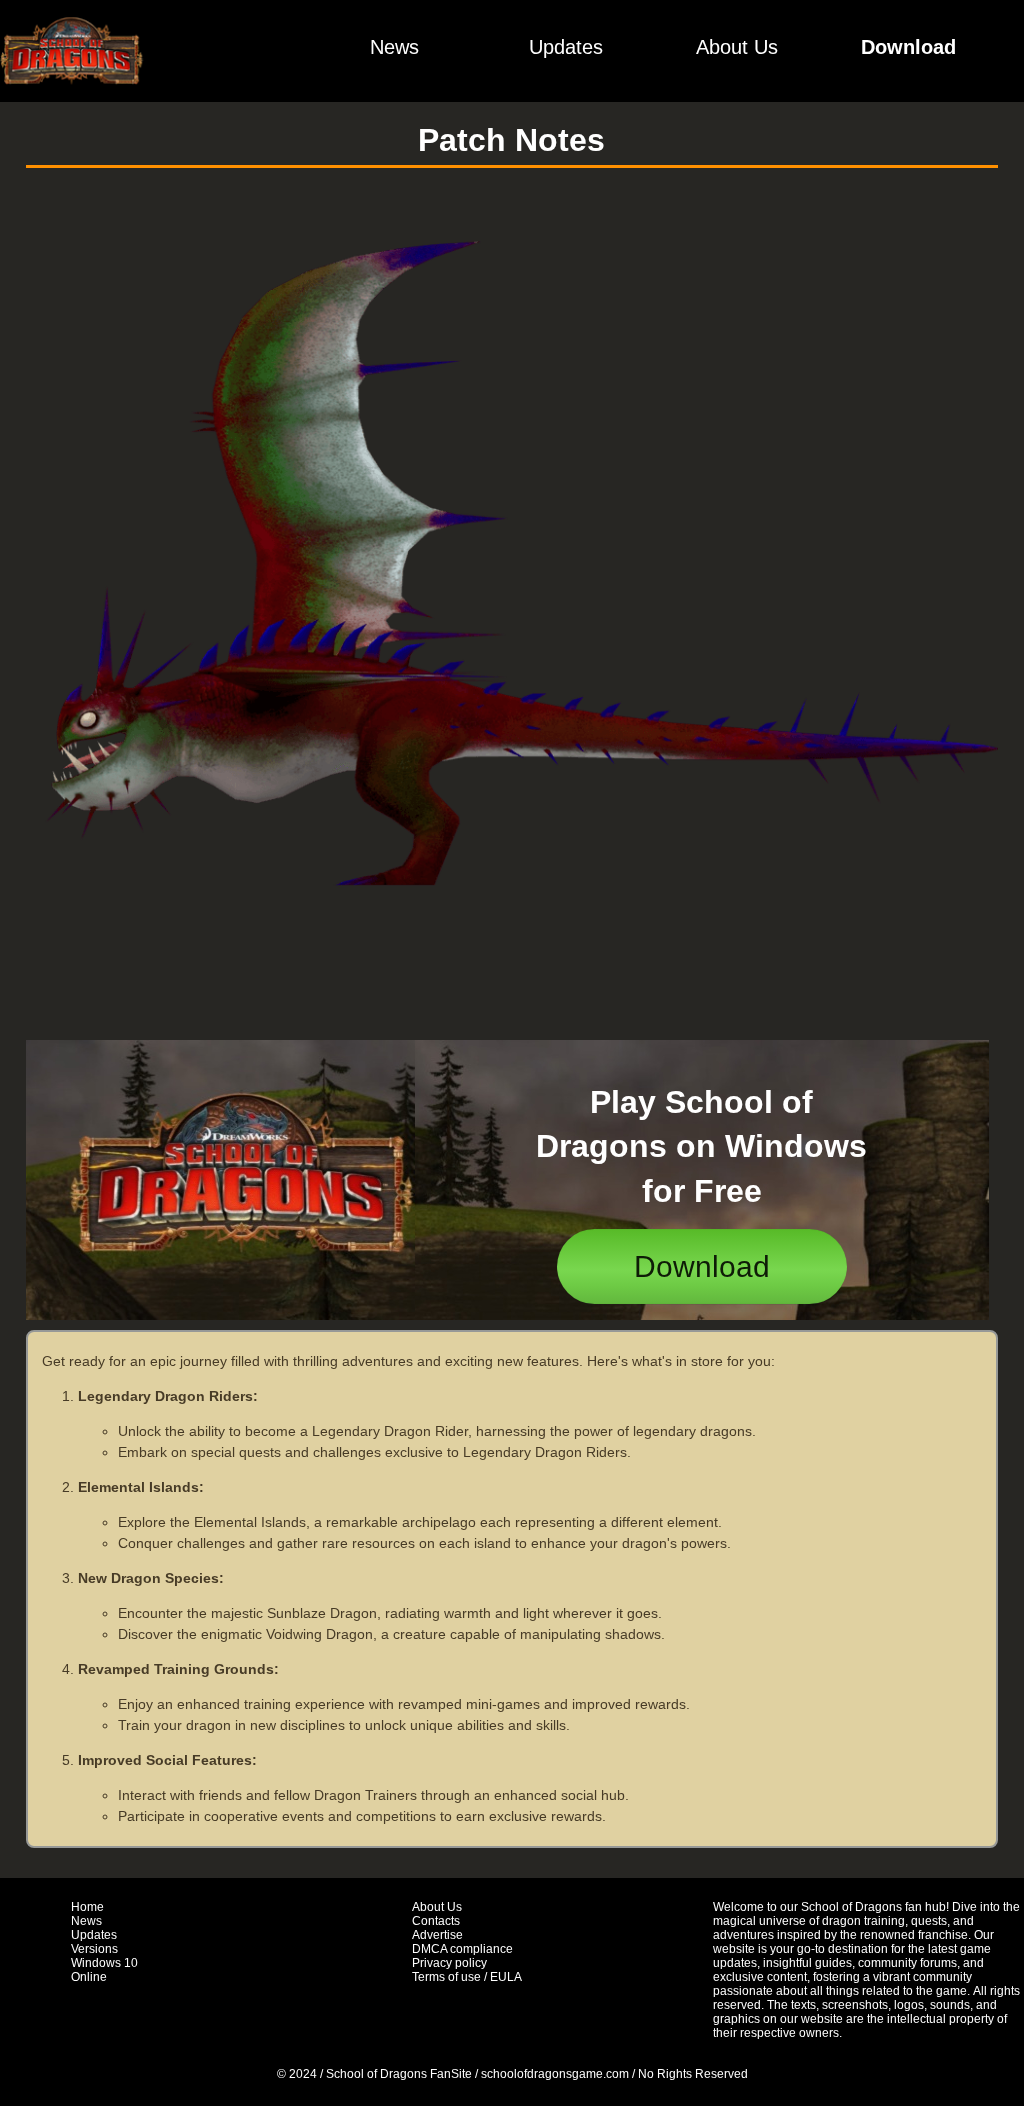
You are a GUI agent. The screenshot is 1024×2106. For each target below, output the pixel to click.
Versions (94, 1949)
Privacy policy (449, 1963)
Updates (566, 47)
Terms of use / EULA (467, 1977)
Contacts (436, 1921)
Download (908, 47)
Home (87, 1907)
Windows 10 (104, 1963)
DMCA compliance (462, 1949)
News (394, 47)
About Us (737, 47)
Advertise (437, 1935)
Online (89, 1977)
